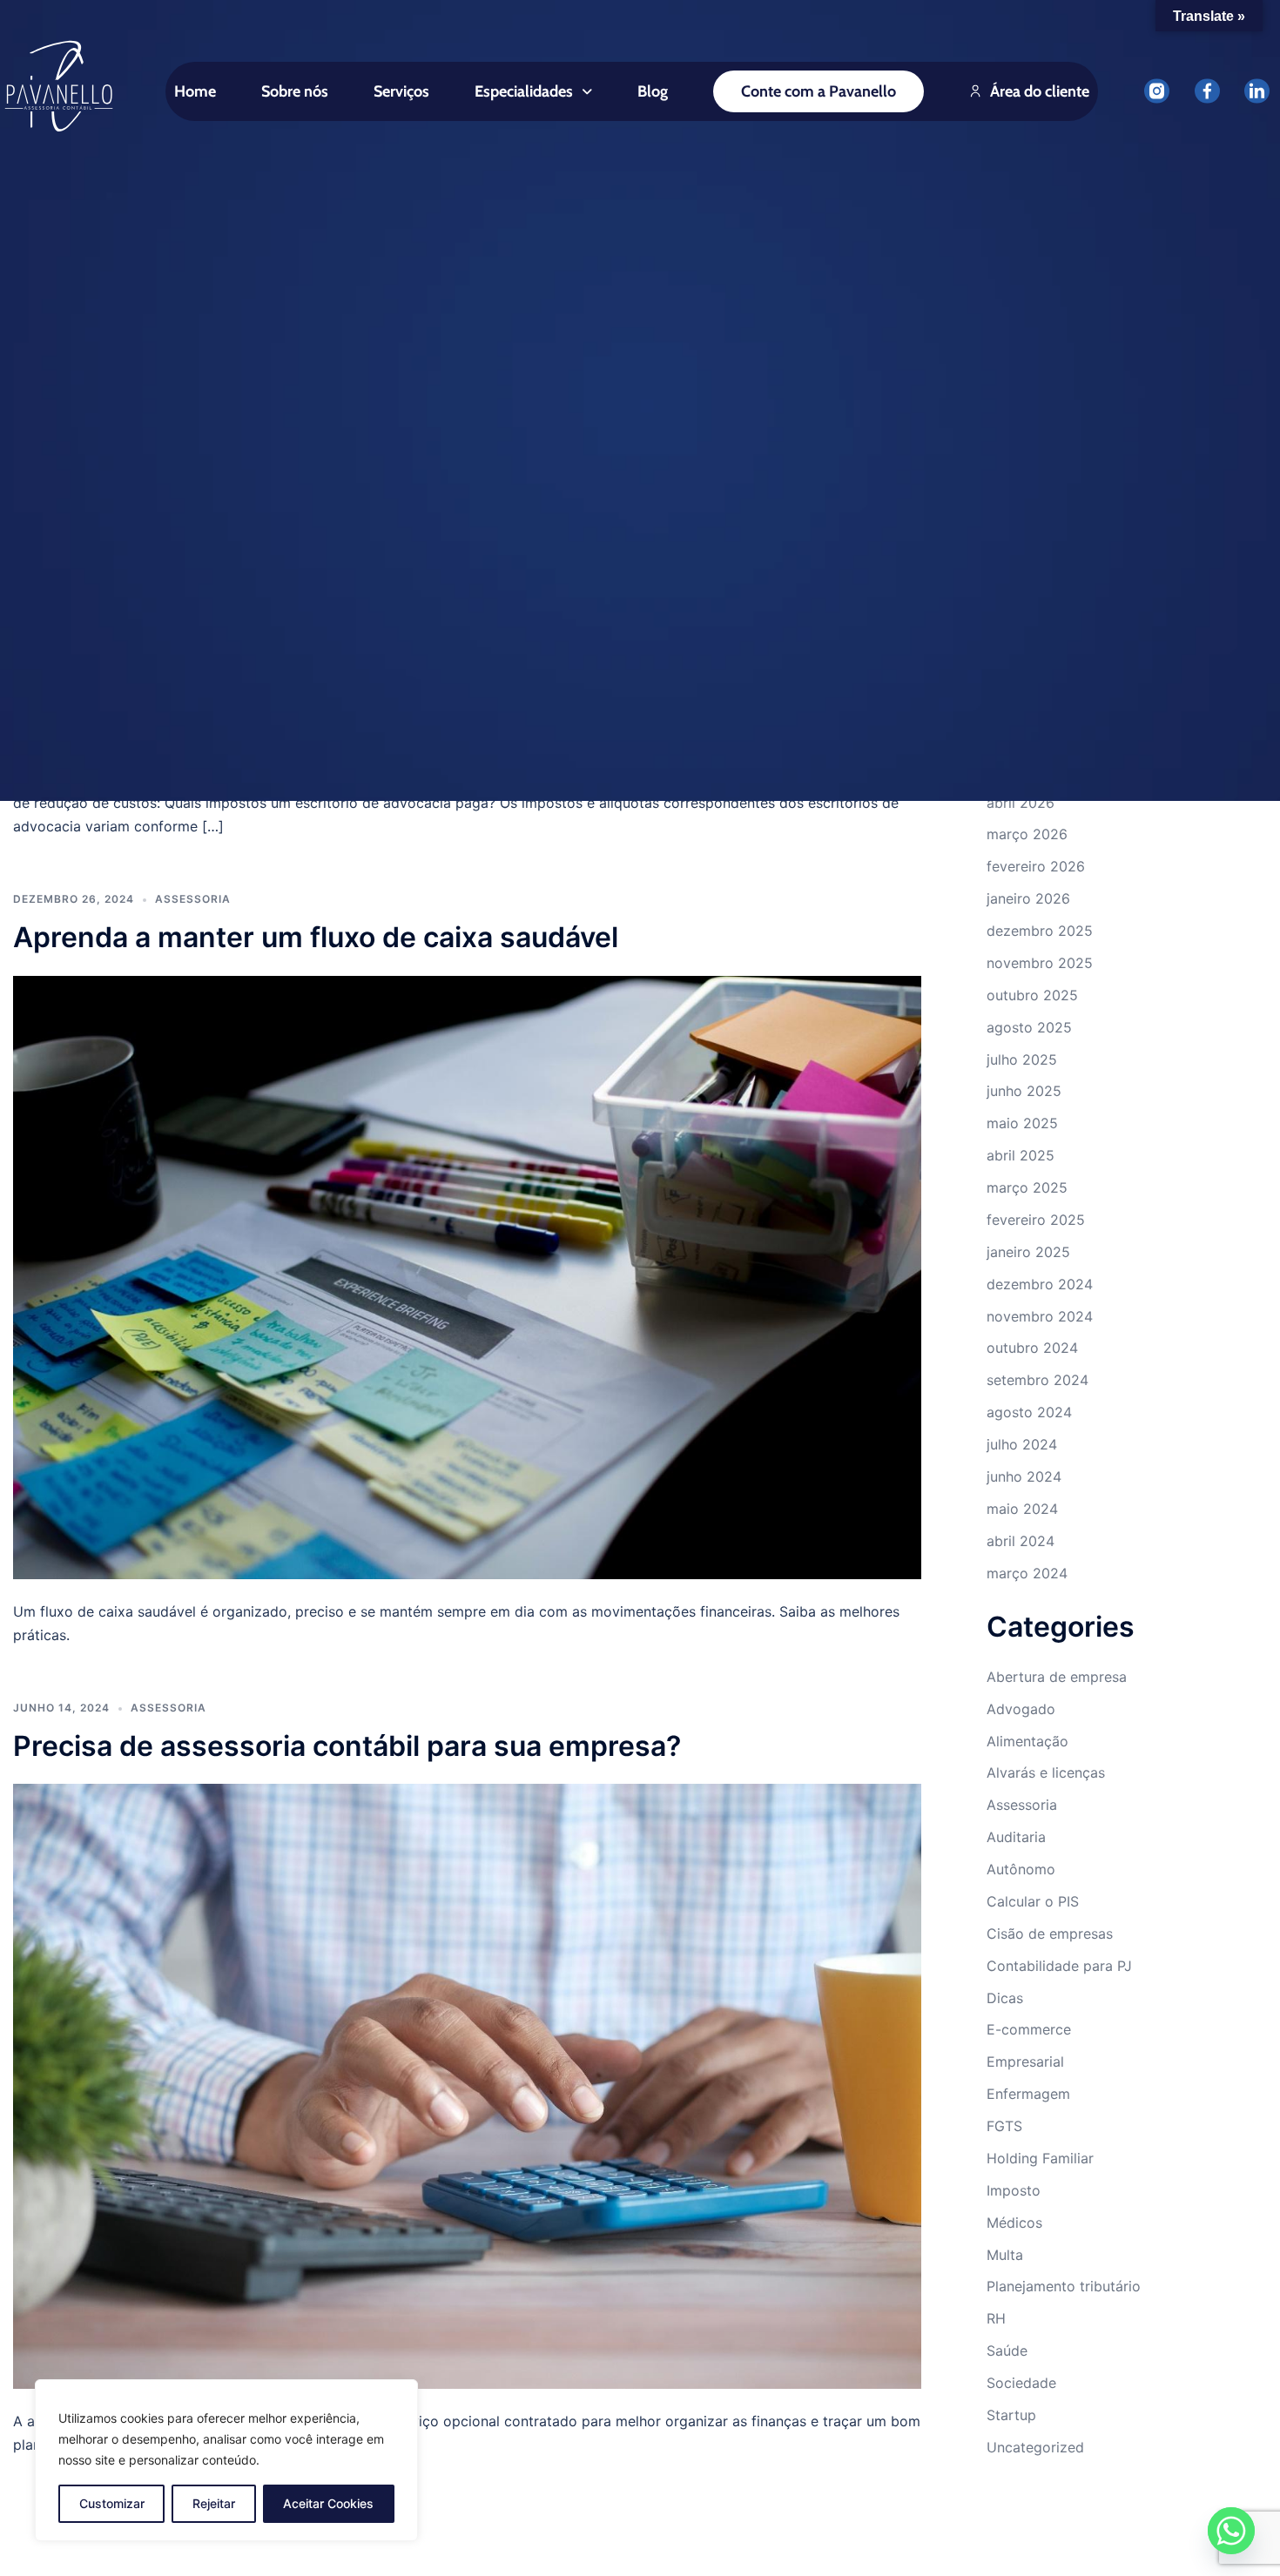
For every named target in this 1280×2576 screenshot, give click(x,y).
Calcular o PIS (1033, 1901)
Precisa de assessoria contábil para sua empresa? (347, 1746)
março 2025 (1027, 1187)
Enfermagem (1028, 2094)
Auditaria (1016, 1837)
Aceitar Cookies (328, 2503)
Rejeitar (214, 2503)
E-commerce (1029, 2029)
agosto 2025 (1029, 1027)
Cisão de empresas (1050, 1934)
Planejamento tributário (1064, 2286)
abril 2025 (1021, 1155)
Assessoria (193, 899)
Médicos (1014, 2223)
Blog (653, 91)
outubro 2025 (1032, 995)
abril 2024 (1021, 1541)
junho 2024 (1024, 1476)
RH (996, 2318)
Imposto (1014, 2190)
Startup (1011, 2415)
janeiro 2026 (1028, 898)
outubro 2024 (1032, 1348)
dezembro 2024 (1040, 1284)
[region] (226, 2460)
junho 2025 (1024, 1091)
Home (195, 91)
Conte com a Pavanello (819, 91)
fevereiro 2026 (1036, 866)
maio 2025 (1022, 1123)
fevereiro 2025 (1036, 1220)
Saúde (1007, 2351)
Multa (1005, 2255)
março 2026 (1027, 834)
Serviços (401, 91)
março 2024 (1027, 1573)
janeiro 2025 (1028, 1252)
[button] (533, 91)
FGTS (1004, 2126)
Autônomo (1021, 1869)
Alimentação (1027, 1741)
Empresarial (1025, 2061)
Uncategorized (1035, 2447)
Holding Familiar (1040, 2158)
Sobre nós (295, 91)
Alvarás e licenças (1046, 1772)
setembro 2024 (1037, 1380)
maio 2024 (1022, 1509)
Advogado (1021, 1709)
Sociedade (1021, 2383)
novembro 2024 (1040, 1316)
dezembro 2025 (1040, 931)
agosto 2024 (1029, 1412)
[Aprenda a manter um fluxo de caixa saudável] (467, 1276)
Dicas (1005, 1998)
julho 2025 (1022, 1059)
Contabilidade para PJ (1059, 1966)
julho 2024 (1022, 1444)
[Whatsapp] (1231, 2531)
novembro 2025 (1040, 963)
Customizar (112, 2503)
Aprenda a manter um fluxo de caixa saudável (316, 937)
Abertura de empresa (1057, 1677)
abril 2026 (1021, 803)
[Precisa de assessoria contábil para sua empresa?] (467, 2085)
